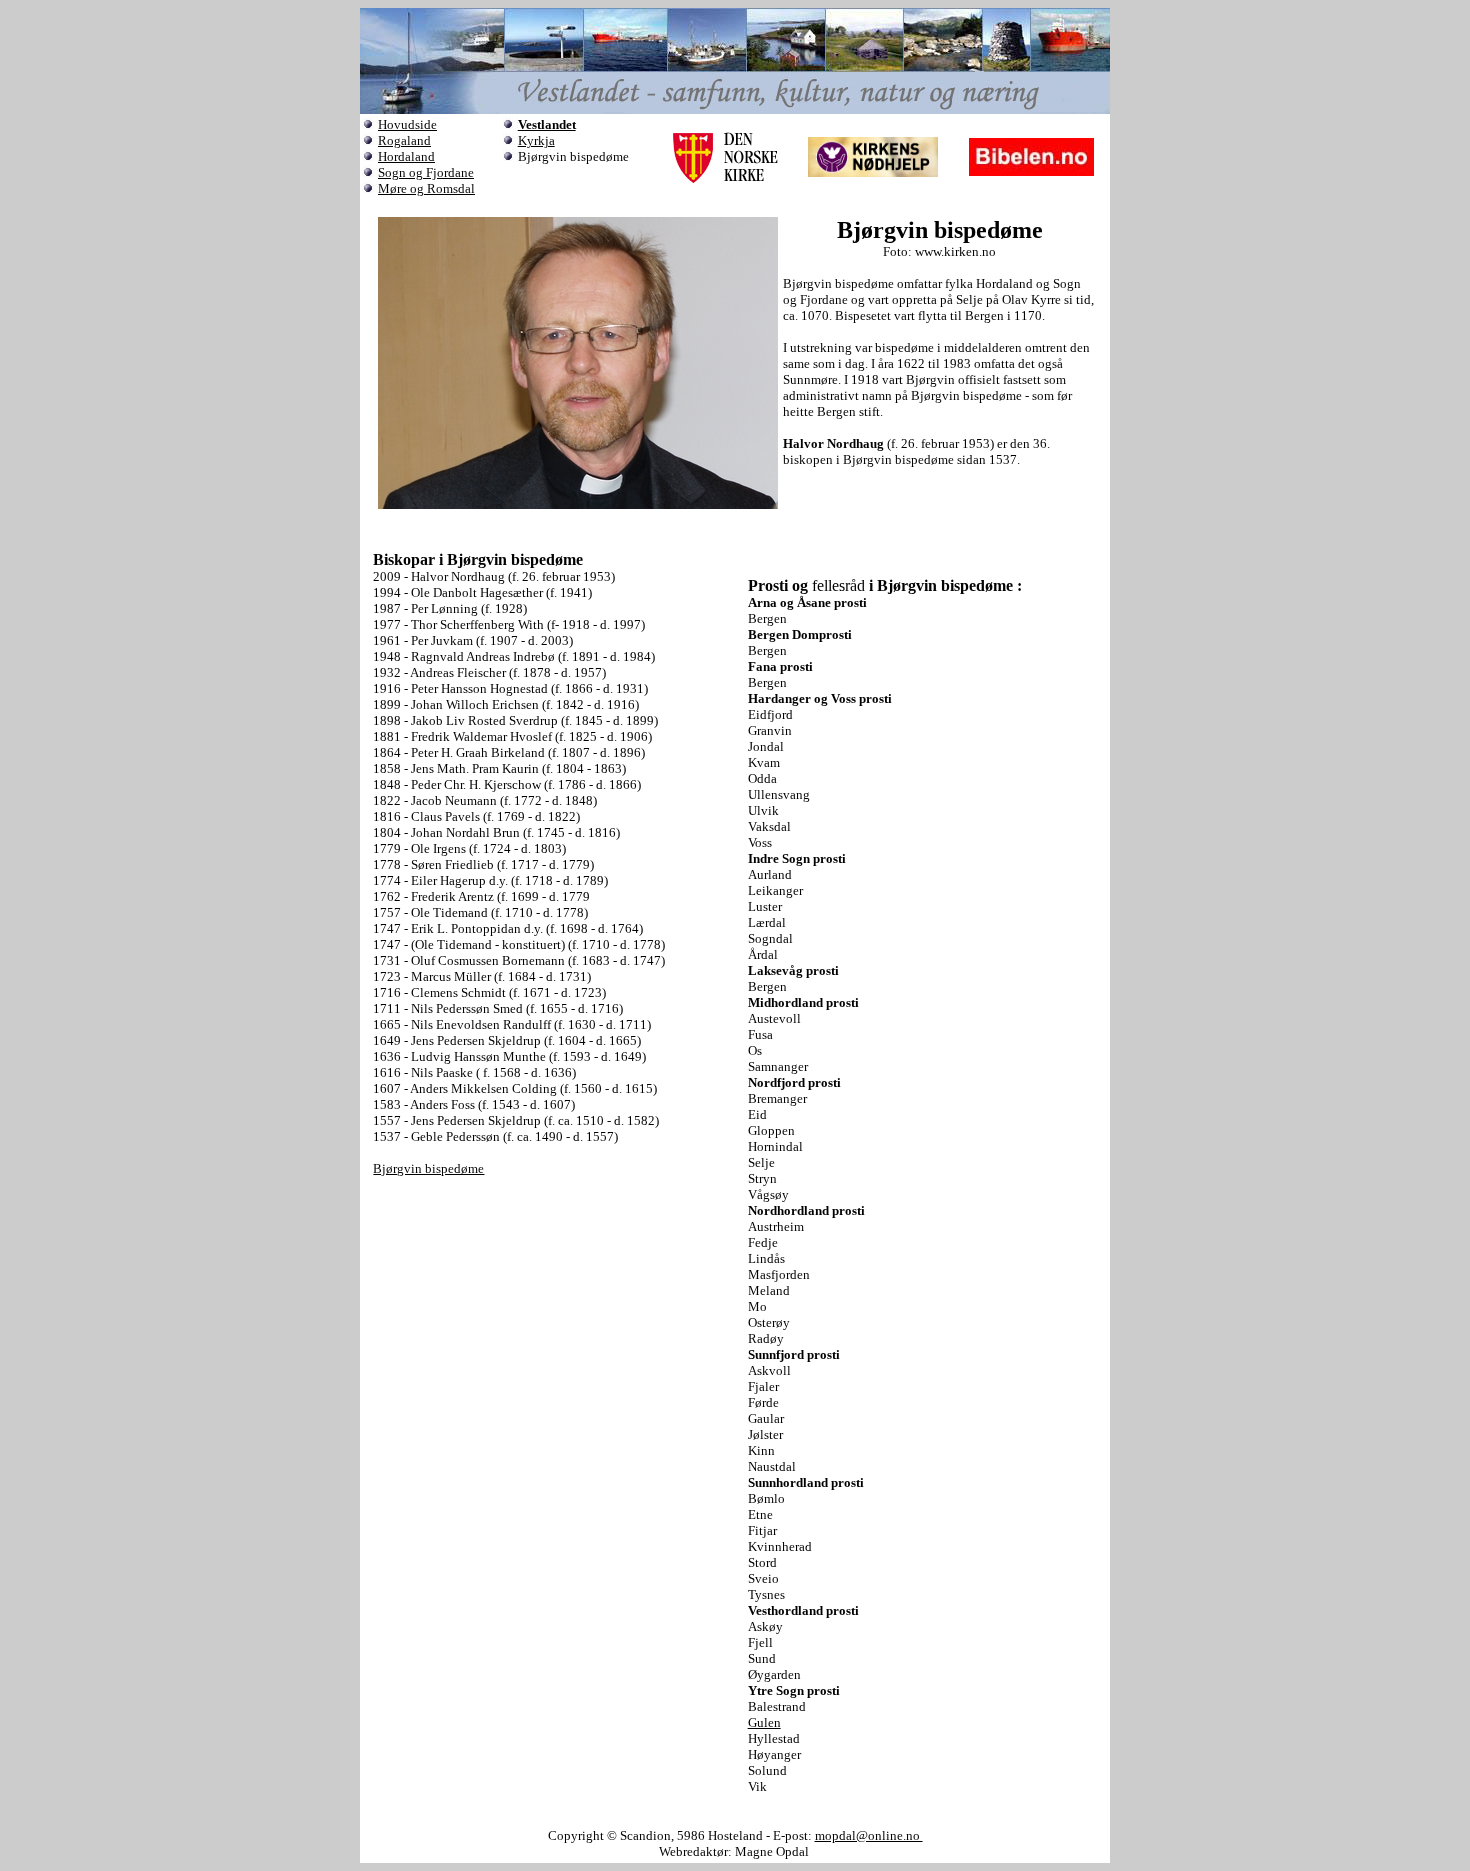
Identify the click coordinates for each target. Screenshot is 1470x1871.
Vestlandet (547, 124)
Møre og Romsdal (426, 188)
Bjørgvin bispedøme (428, 1168)
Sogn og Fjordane (426, 172)
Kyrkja (536, 140)
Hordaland (406, 156)
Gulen (764, 1722)
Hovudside (407, 124)
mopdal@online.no (869, 1835)
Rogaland (404, 140)
